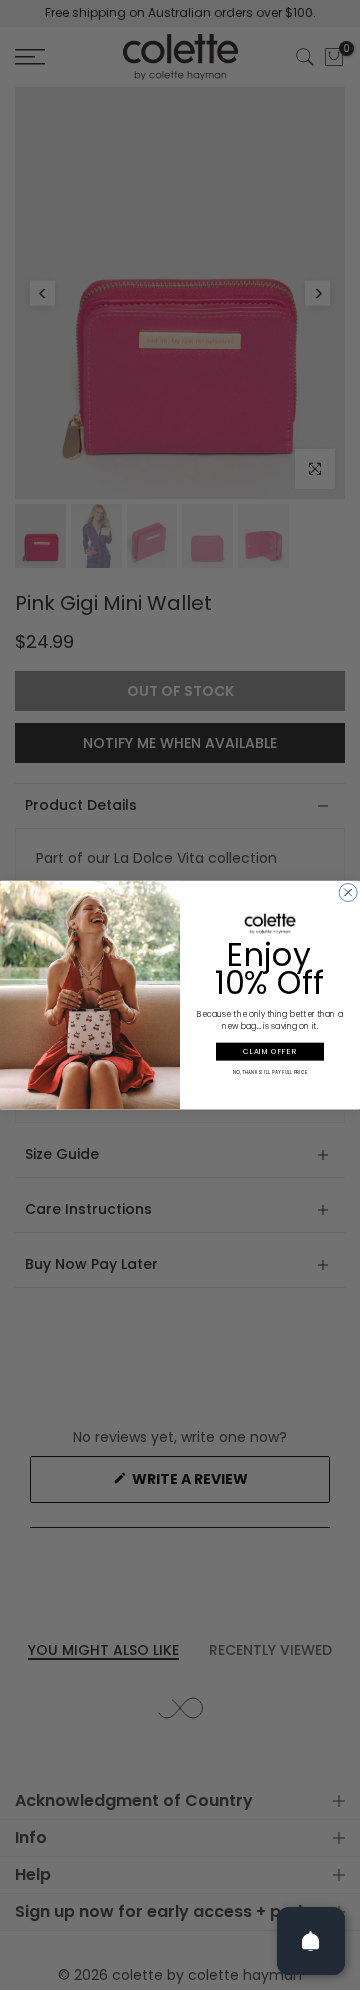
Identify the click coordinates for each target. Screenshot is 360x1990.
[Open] (311, 1941)
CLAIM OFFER (270, 1051)
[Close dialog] (348, 892)
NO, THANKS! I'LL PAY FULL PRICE (270, 1072)
